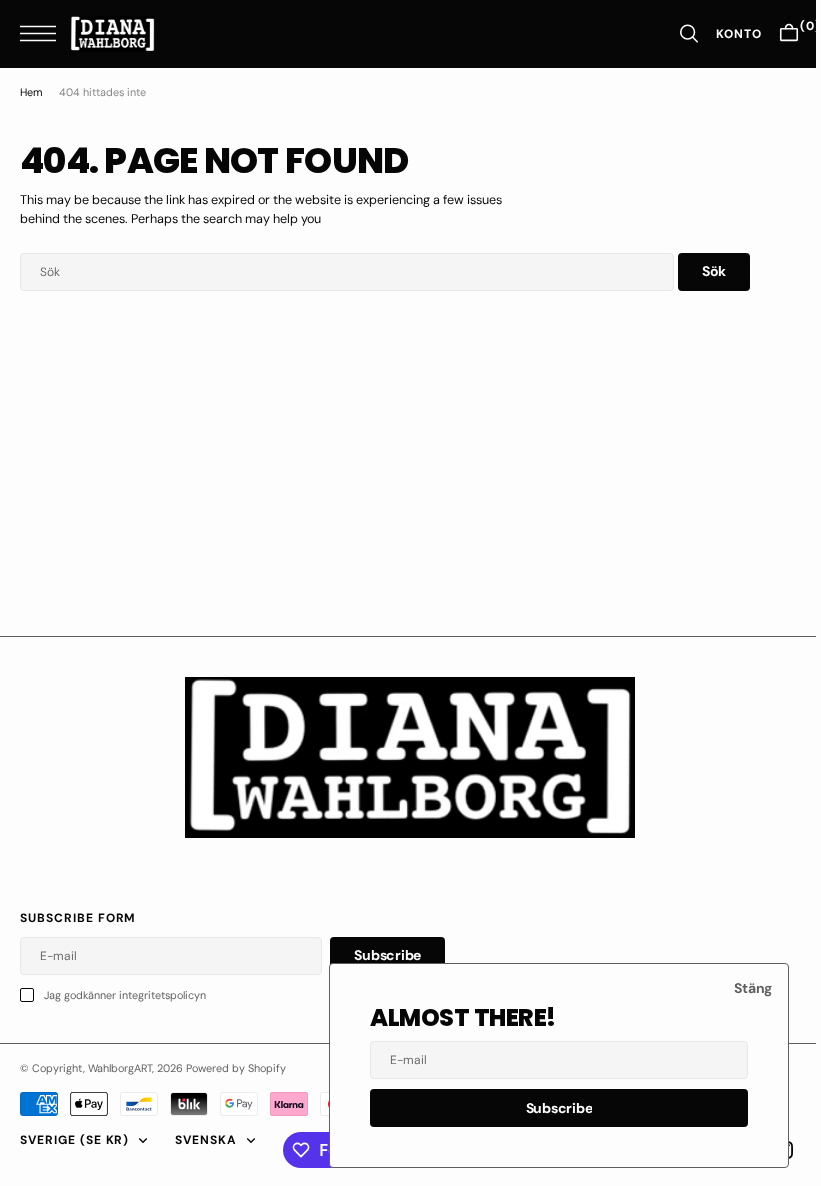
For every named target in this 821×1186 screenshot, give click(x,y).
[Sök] (674, 33)
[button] (43, 33)
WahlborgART (120, 1068)
